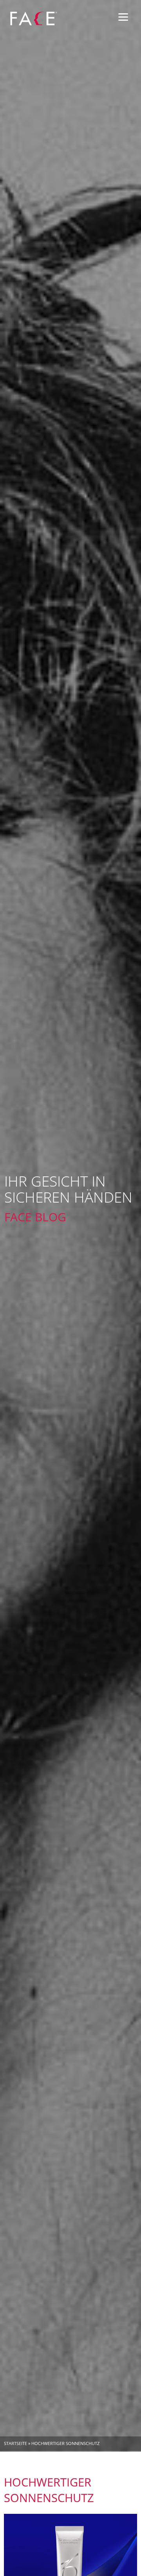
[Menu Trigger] (123, 17)
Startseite (15, 2443)
